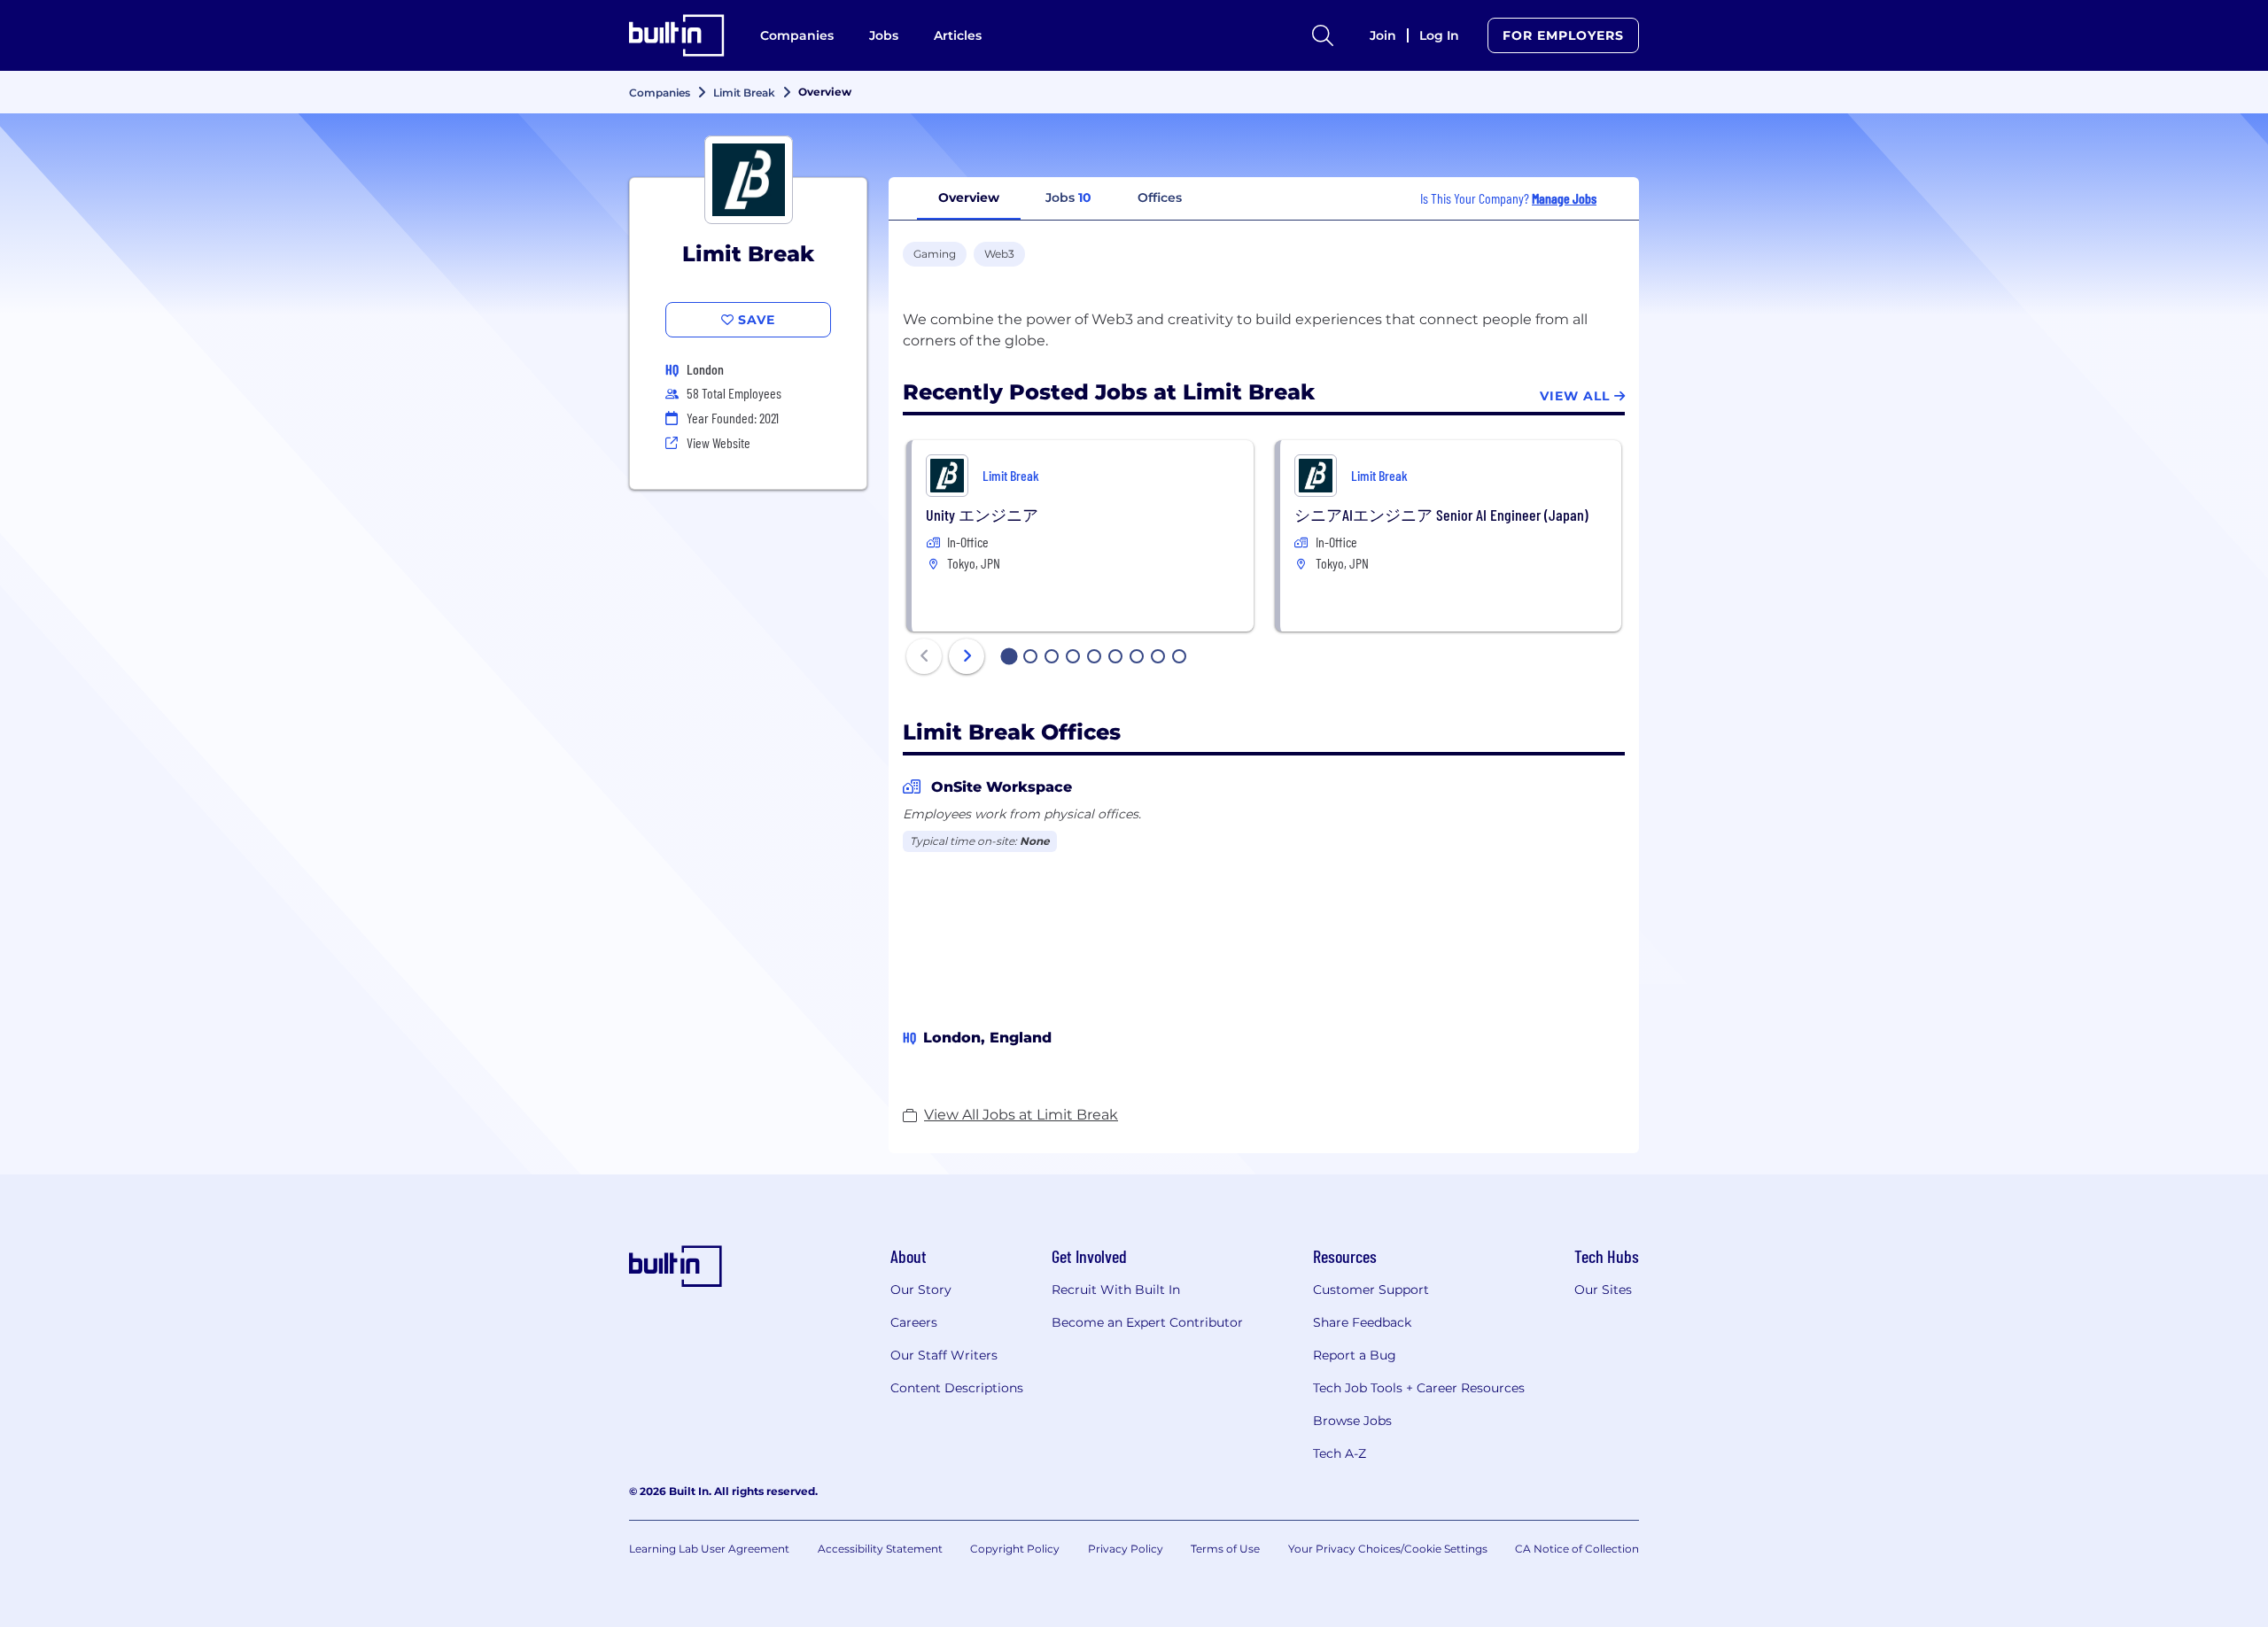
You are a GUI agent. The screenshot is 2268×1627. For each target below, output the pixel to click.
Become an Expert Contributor (1147, 1322)
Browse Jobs (1352, 1421)
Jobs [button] (1068, 198)
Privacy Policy (1126, 1549)
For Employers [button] (1563, 35)
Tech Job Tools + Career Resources (1419, 1388)
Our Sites (1603, 1290)
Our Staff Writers (944, 1355)
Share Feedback (1362, 1322)
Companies (797, 35)
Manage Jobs (1564, 198)
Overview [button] (969, 198)
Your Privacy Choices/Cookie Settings (1388, 1549)
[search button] (1323, 35)
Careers (914, 1322)
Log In (1439, 35)
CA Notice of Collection (1577, 1549)
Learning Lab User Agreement (709, 1549)
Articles (958, 35)
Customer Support (1371, 1290)
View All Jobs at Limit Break (1021, 1115)
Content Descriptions (957, 1388)
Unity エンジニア (982, 515)
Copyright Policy (1015, 1549)
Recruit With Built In (1116, 1290)
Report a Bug (1355, 1355)
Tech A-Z (1340, 1453)
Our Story (921, 1290)
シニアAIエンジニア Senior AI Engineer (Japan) (1441, 515)
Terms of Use (1225, 1549)
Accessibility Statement (880, 1549)
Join (1383, 35)
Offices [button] (1160, 198)
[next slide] (967, 656)
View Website (718, 442)
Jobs (884, 35)
